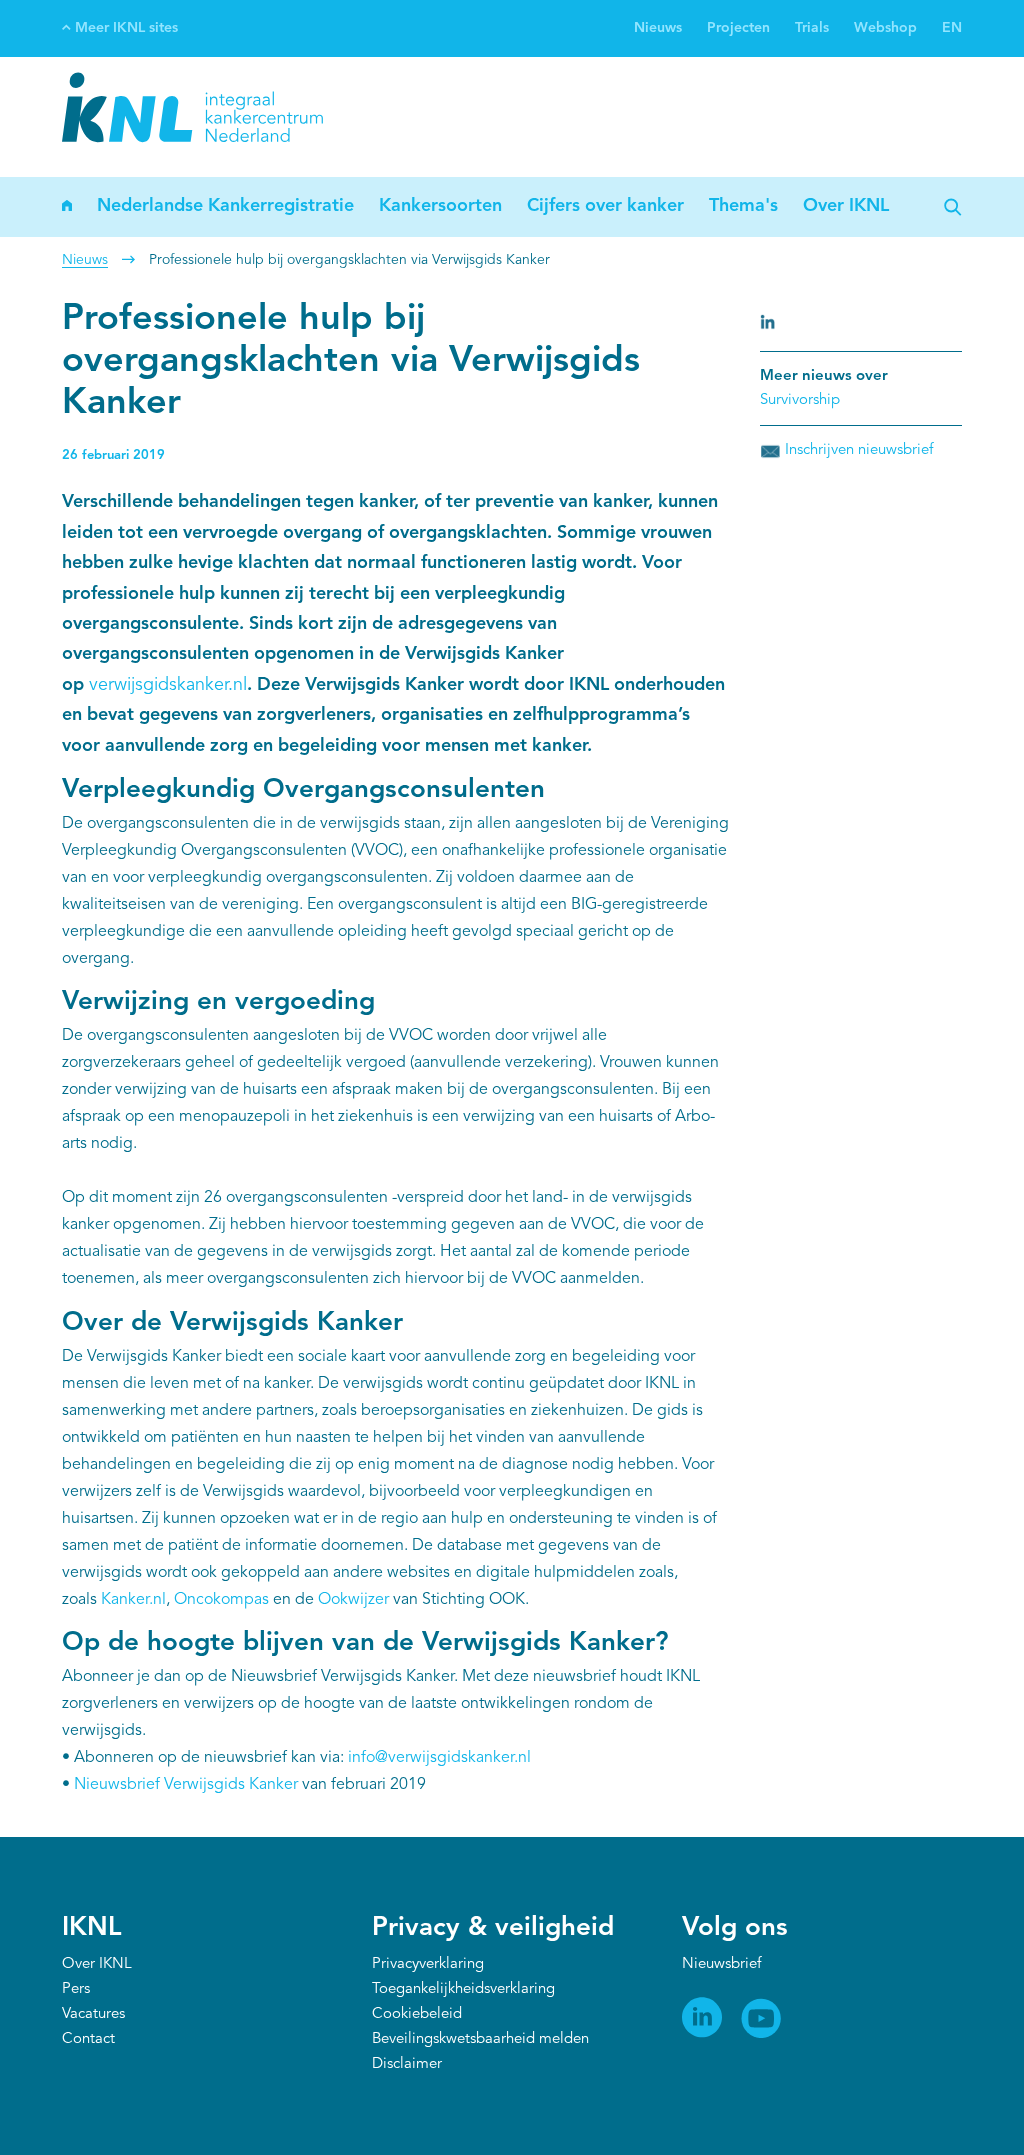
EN (952, 28)
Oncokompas (221, 1600)
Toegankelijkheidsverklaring (463, 1989)
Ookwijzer (353, 1600)
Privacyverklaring (428, 1964)
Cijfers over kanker (605, 206)
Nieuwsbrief (721, 1964)
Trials (812, 28)
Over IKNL (846, 206)
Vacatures (93, 2014)
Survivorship (800, 400)
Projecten (738, 28)
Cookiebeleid (417, 2014)
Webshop (885, 28)
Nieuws (658, 28)
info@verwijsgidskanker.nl (439, 1758)
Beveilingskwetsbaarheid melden (480, 2039)
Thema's (743, 206)
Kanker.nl (133, 1600)
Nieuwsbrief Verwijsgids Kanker (186, 1785)
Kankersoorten (440, 206)
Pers (76, 1989)
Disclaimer (407, 2064)
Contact (88, 2039)
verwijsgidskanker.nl (168, 685)
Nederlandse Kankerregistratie (225, 206)
